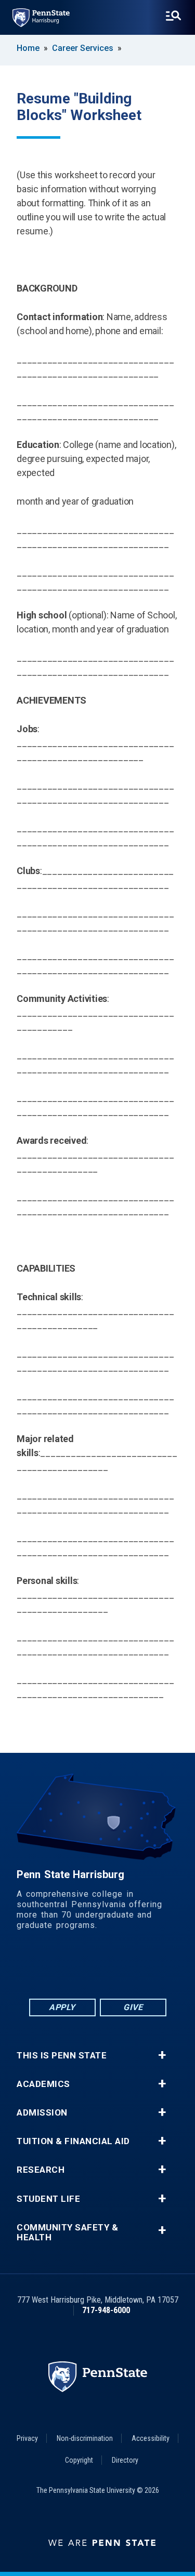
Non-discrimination (85, 2438)
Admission (42, 2113)
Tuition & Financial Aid (73, 2141)
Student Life (48, 2199)
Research (41, 2170)
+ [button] (162, 2055)
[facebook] (44, 1968)
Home (28, 48)
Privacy (27, 2438)
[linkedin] (71, 1968)
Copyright (79, 2460)
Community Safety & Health (67, 2232)
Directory (125, 2460)
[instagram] (152, 1968)
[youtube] (125, 1968)
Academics (43, 2084)
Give (133, 2007)
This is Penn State (62, 2056)
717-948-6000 (106, 2310)
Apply (62, 2007)
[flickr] (98, 1968)
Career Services (83, 48)
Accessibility (151, 2438)
